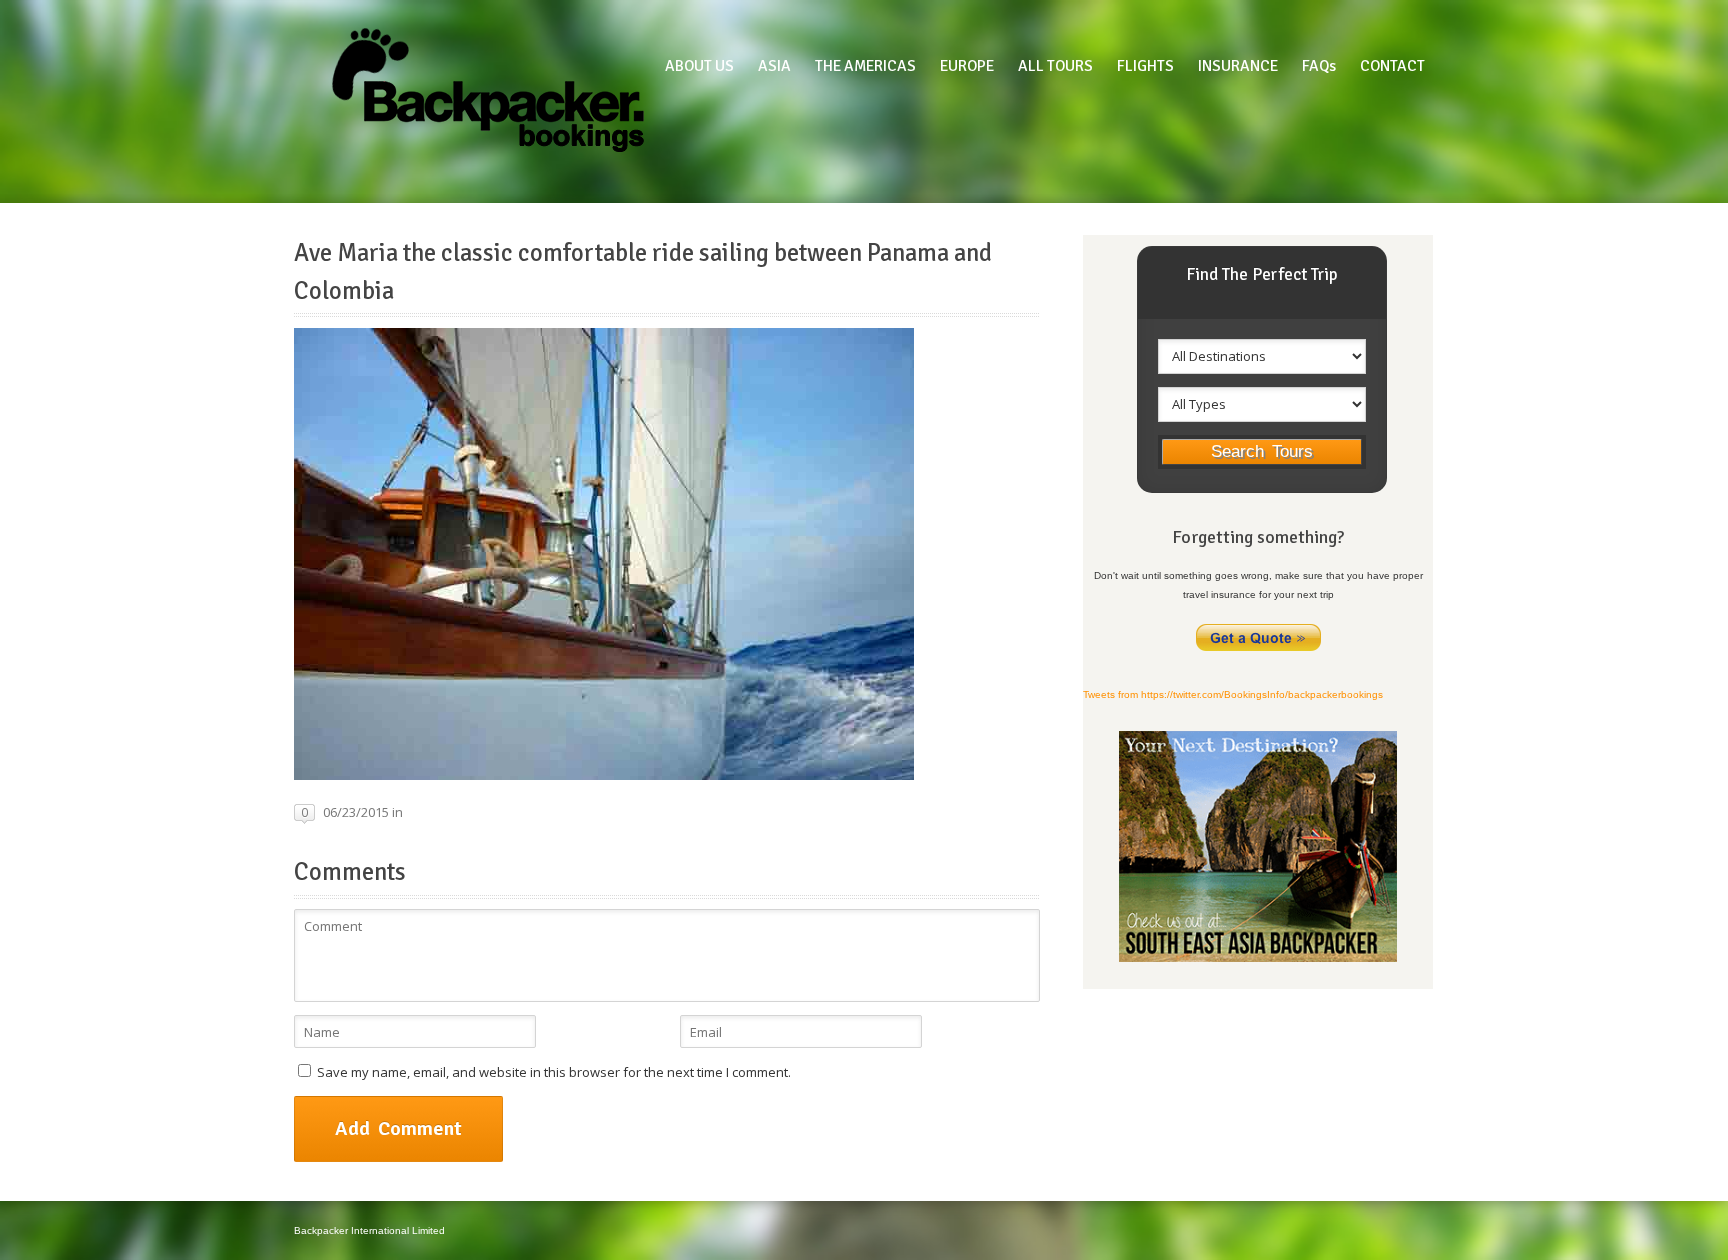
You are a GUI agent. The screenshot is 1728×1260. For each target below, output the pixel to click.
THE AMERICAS (865, 66)
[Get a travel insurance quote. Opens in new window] (1258, 649)
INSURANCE (1238, 66)
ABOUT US (699, 66)
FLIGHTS (1145, 66)
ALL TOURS (1055, 66)
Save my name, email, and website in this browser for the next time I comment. (554, 1072)
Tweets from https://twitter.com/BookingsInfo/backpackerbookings (1233, 694)
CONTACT (1392, 66)
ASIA (774, 66)
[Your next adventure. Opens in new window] (1258, 958)
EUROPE (967, 66)
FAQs (1319, 66)
